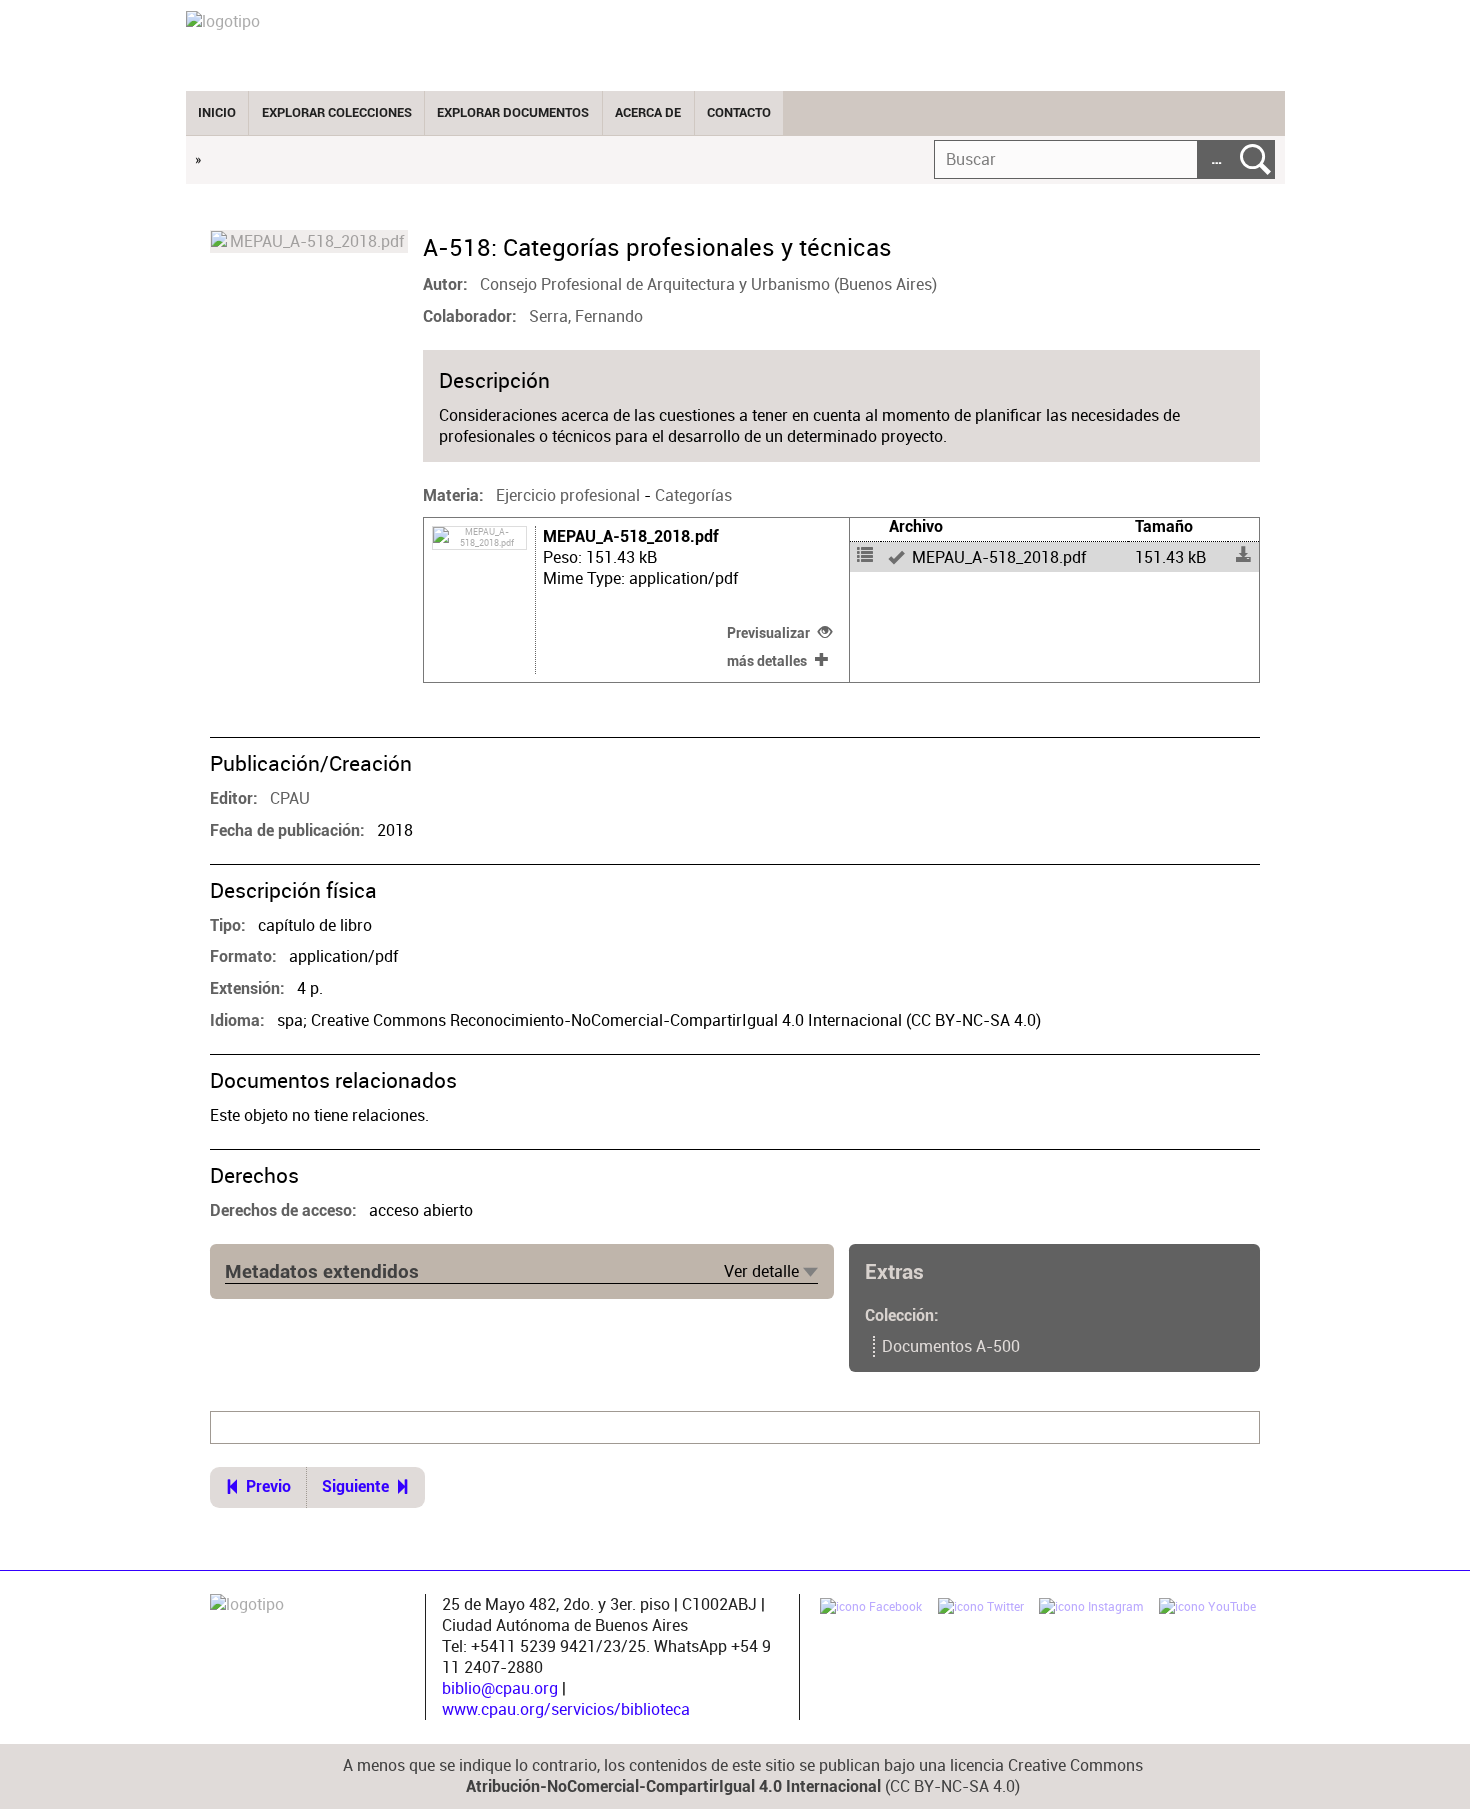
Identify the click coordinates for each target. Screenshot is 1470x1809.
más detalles (767, 661)
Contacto (739, 112)
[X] (981, 1609)
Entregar (1255, 159)
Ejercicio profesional (568, 495)
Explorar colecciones (337, 112)
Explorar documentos (513, 112)
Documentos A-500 (951, 1346)
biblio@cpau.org (500, 1688)
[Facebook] (871, 1609)
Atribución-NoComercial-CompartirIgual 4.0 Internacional (673, 1787)
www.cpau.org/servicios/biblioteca (566, 1709)
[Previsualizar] (1004, 557)
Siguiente (355, 1487)
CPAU (290, 798)
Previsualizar (768, 633)
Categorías (693, 495)
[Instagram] (1091, 1609)
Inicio (217, 112)
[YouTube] (1207, 1609)
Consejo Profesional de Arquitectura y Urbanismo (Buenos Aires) (708, 284)
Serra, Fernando (586, 316)
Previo (268, 1487)
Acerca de (648, 112)
